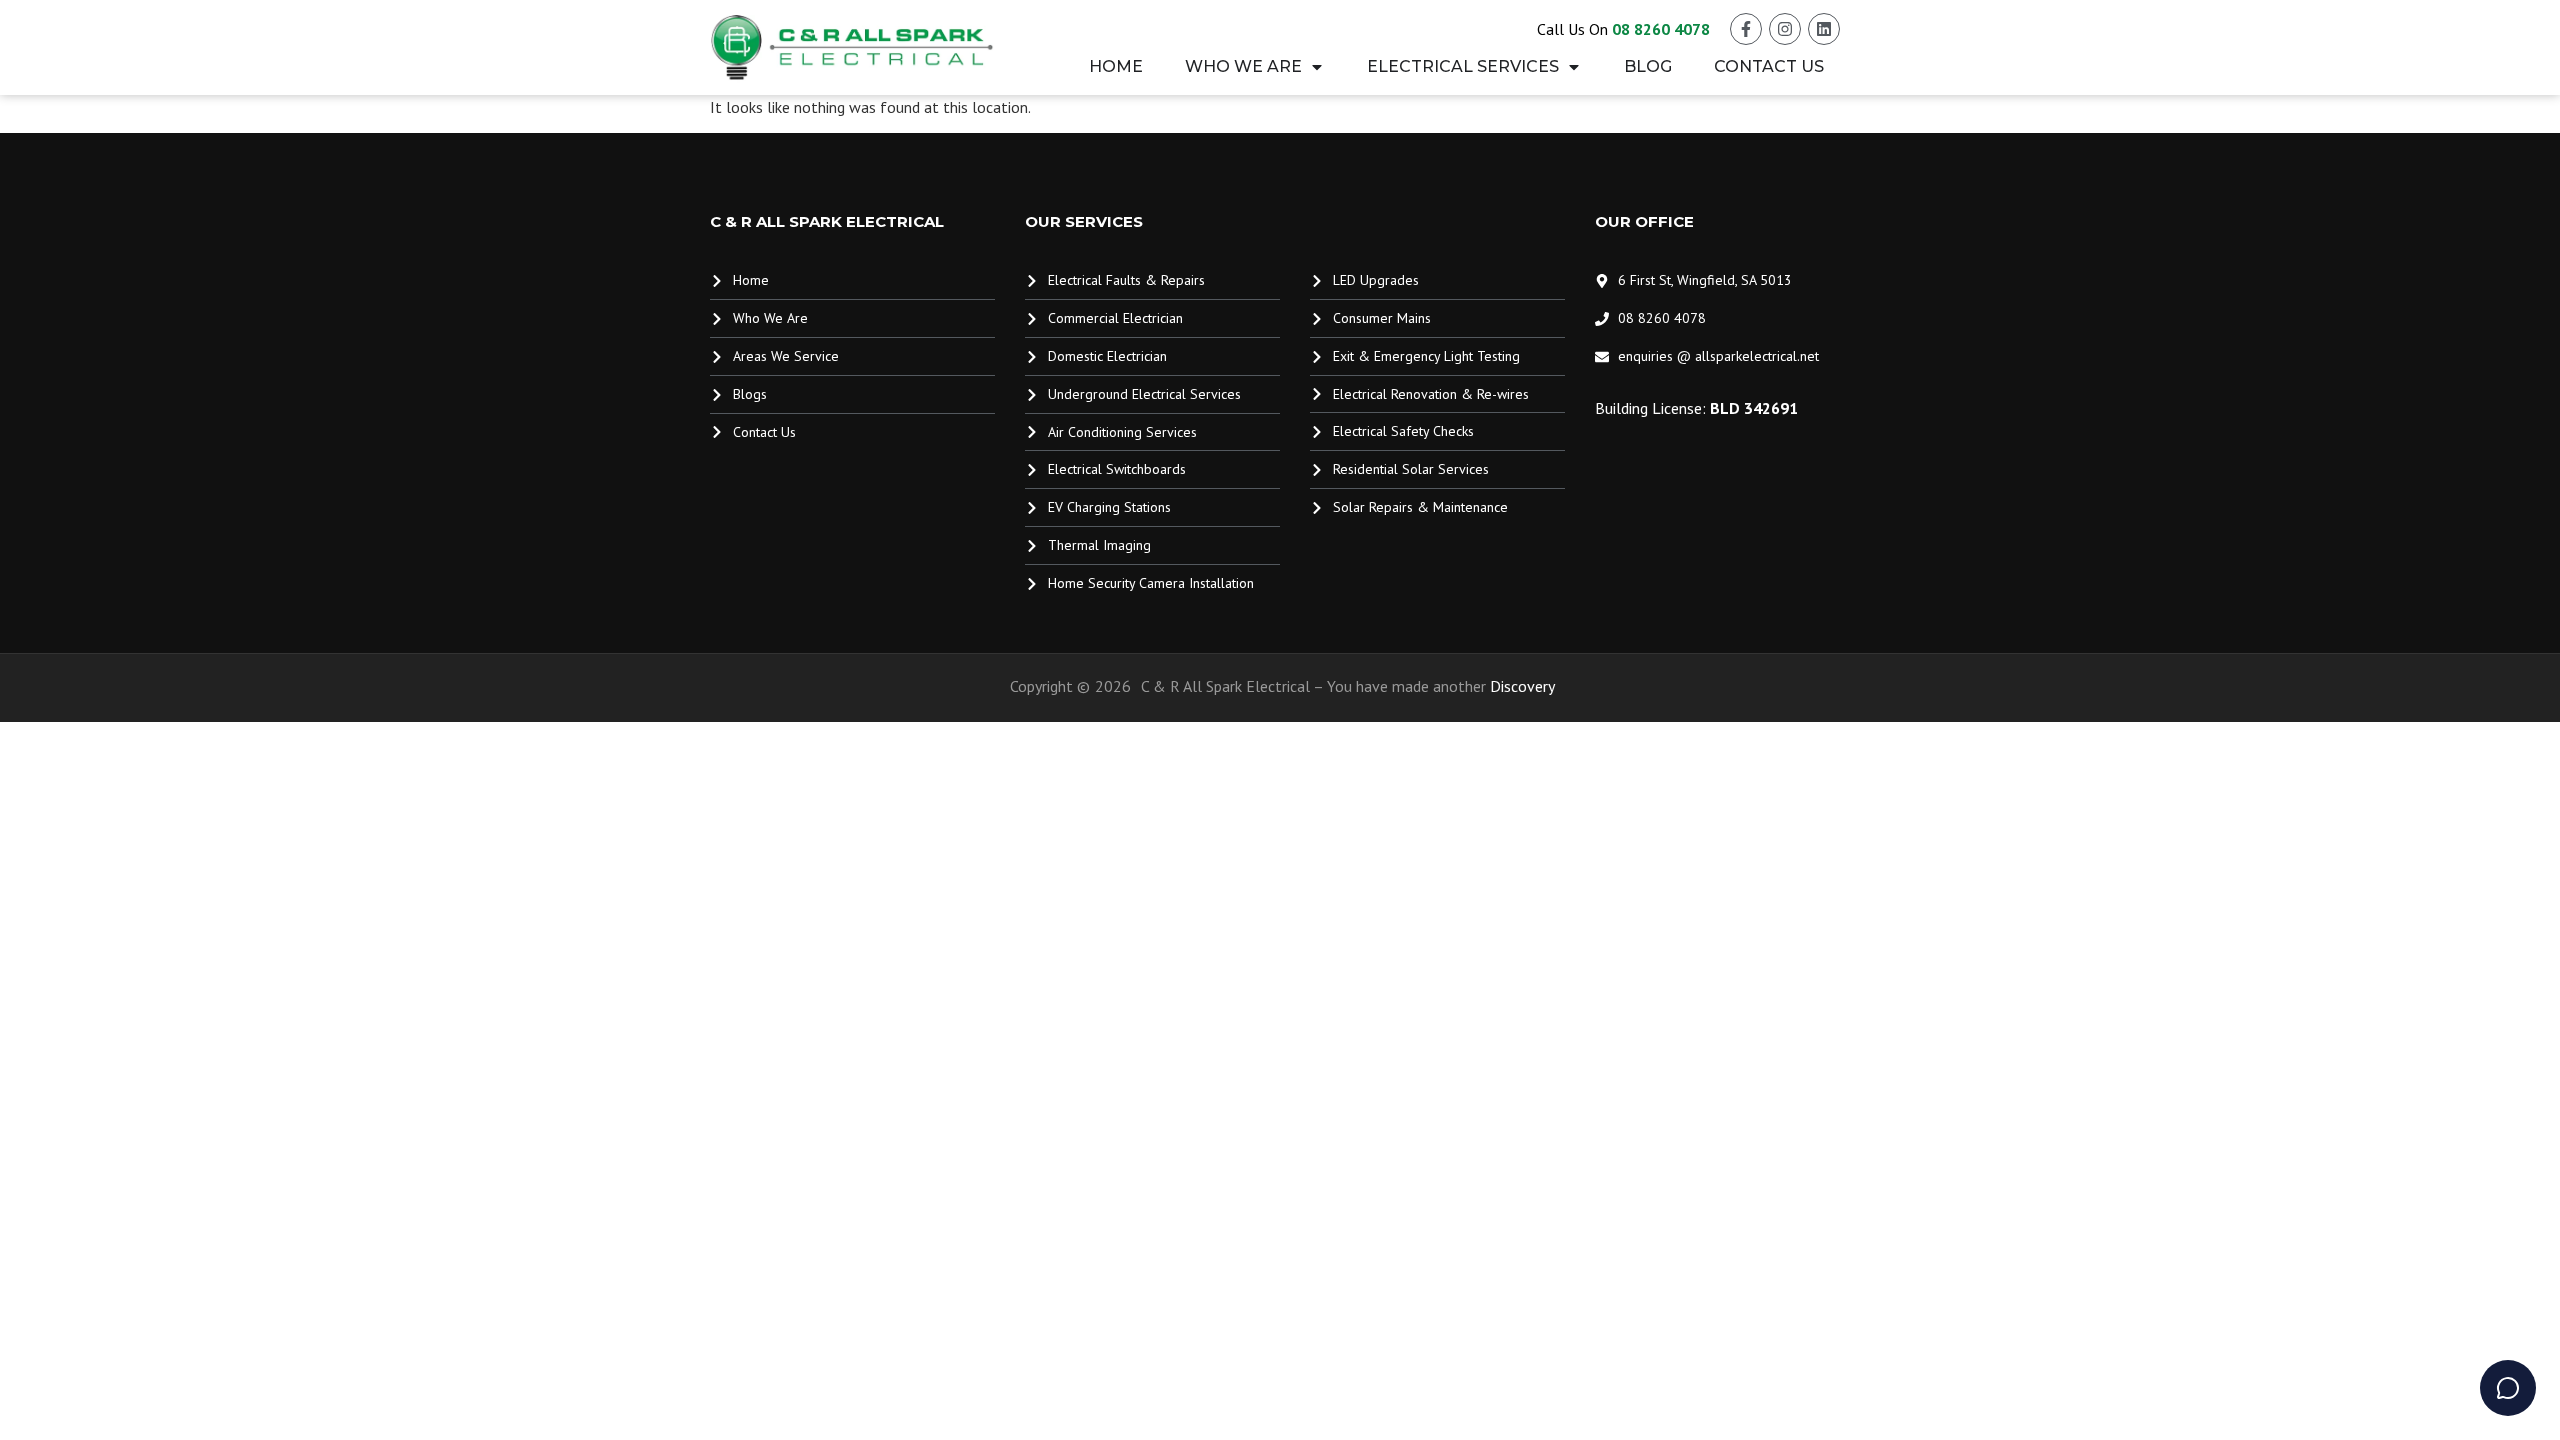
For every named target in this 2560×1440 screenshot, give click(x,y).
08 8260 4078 (1661, 29)
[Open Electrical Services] (1574, 67)
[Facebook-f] (1746, 29)
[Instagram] (1785, 29)
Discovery (1522, 686)
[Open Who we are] (1317, 67)
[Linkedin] (1824, 29)
